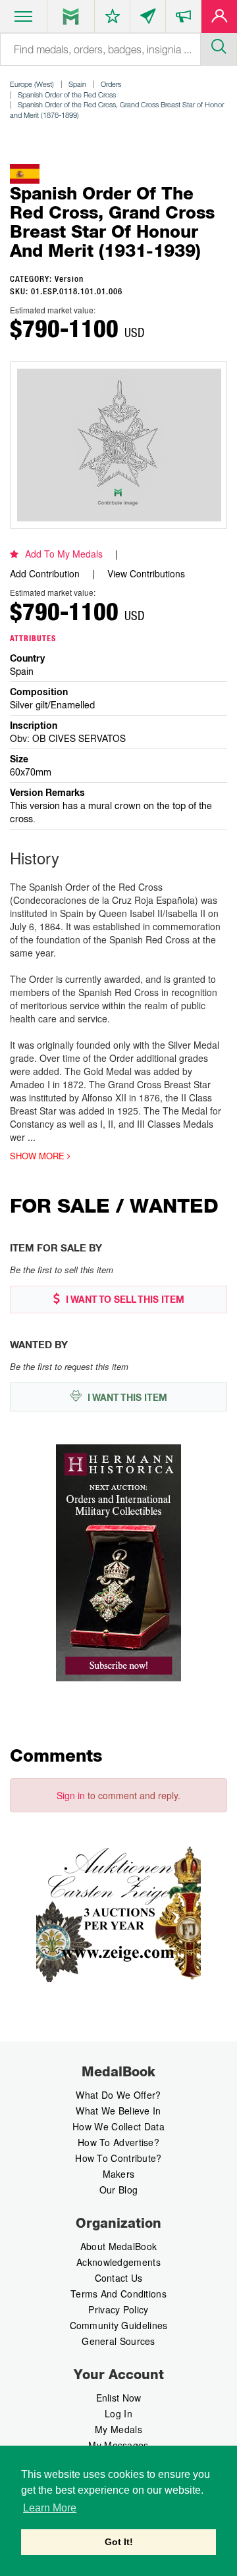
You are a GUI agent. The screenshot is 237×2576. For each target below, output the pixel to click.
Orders (111, 84)
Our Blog (118, 2190)
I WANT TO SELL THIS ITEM (124, 1300)
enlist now (119, 2398)
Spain (77, 84)
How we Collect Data (118, 2126)
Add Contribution (45, 573)
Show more (39, 1156)
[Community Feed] (148, 19)
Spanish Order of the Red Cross (67, 94)
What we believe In (118, 2111)
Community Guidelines (119, 2325)
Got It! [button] (119, 2542)
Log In (118, 2413)
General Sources (118, 2341)
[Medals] (71, 16)
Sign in (71, 1795)
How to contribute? (118, 2158)
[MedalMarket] (183, 19)
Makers (119, 2174)
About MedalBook (119, 2246)
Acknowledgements (118, 2262)
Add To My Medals (64, 554)
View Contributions (146, 573)
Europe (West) (32, 84)
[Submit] (219, 45)
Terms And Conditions (118, 2294)
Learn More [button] (50, 2508)
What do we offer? (118, 2095)
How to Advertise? (118, 2142)
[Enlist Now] (219, 19)
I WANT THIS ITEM (126, 1398)
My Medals (118, 2429)
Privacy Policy (118, 2309)
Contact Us (119, 2278)
